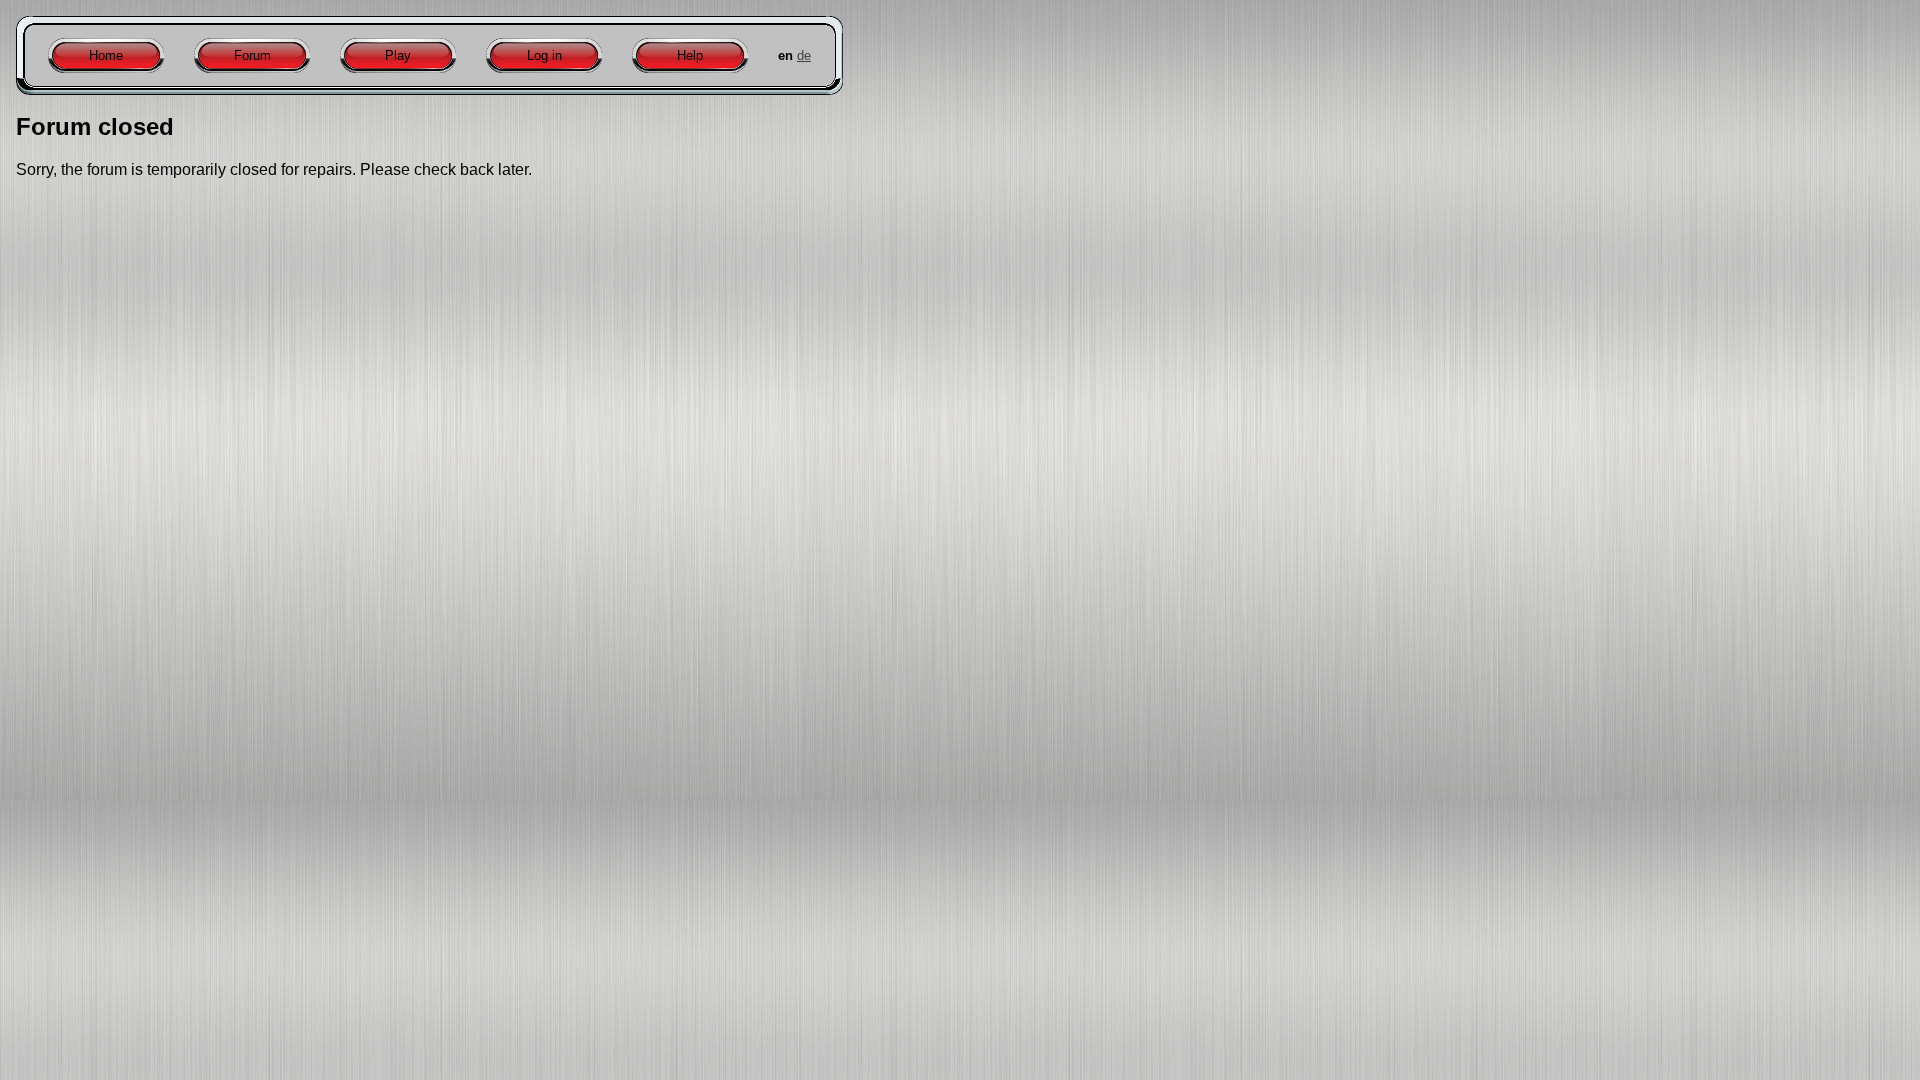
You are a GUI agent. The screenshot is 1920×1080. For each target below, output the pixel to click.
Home (106, 55)
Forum (252, 55)
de (804, 55)
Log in (544, 55)
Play (398, 55)
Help (690, 55)
